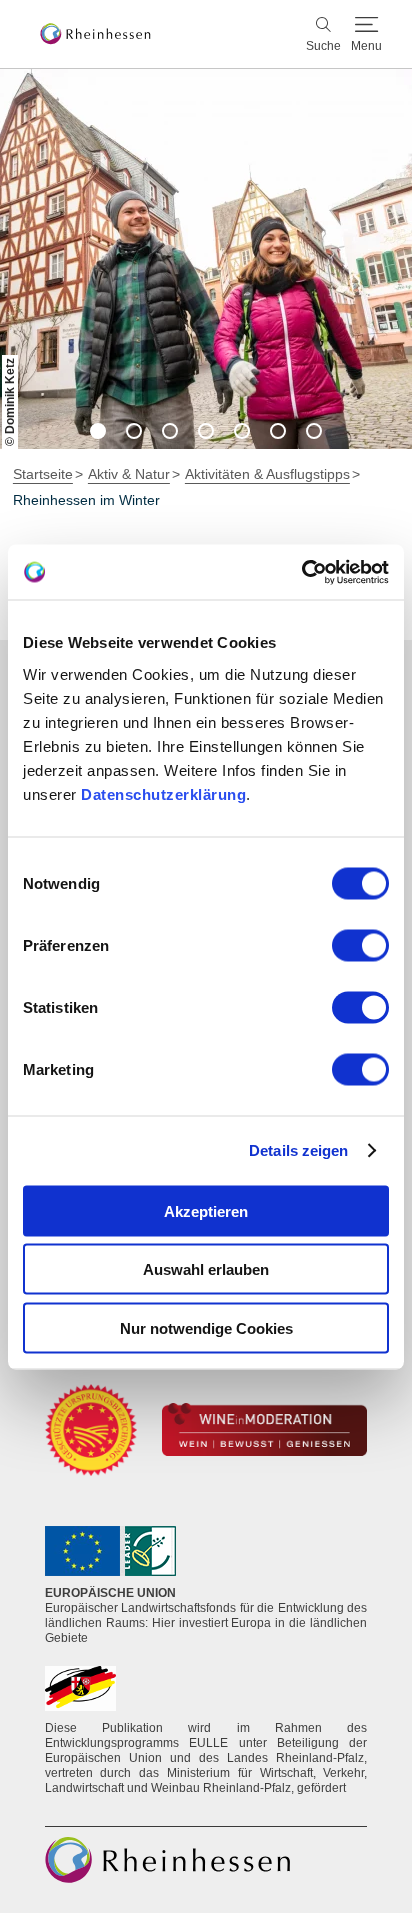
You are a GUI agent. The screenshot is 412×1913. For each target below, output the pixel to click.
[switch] (360, 945)
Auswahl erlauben (206, 1269)
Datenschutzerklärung (163, 793)
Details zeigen (298, 1150)
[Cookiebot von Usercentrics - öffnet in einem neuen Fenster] (301, 572)
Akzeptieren (206, 1210)
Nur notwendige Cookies (206, 1327)
